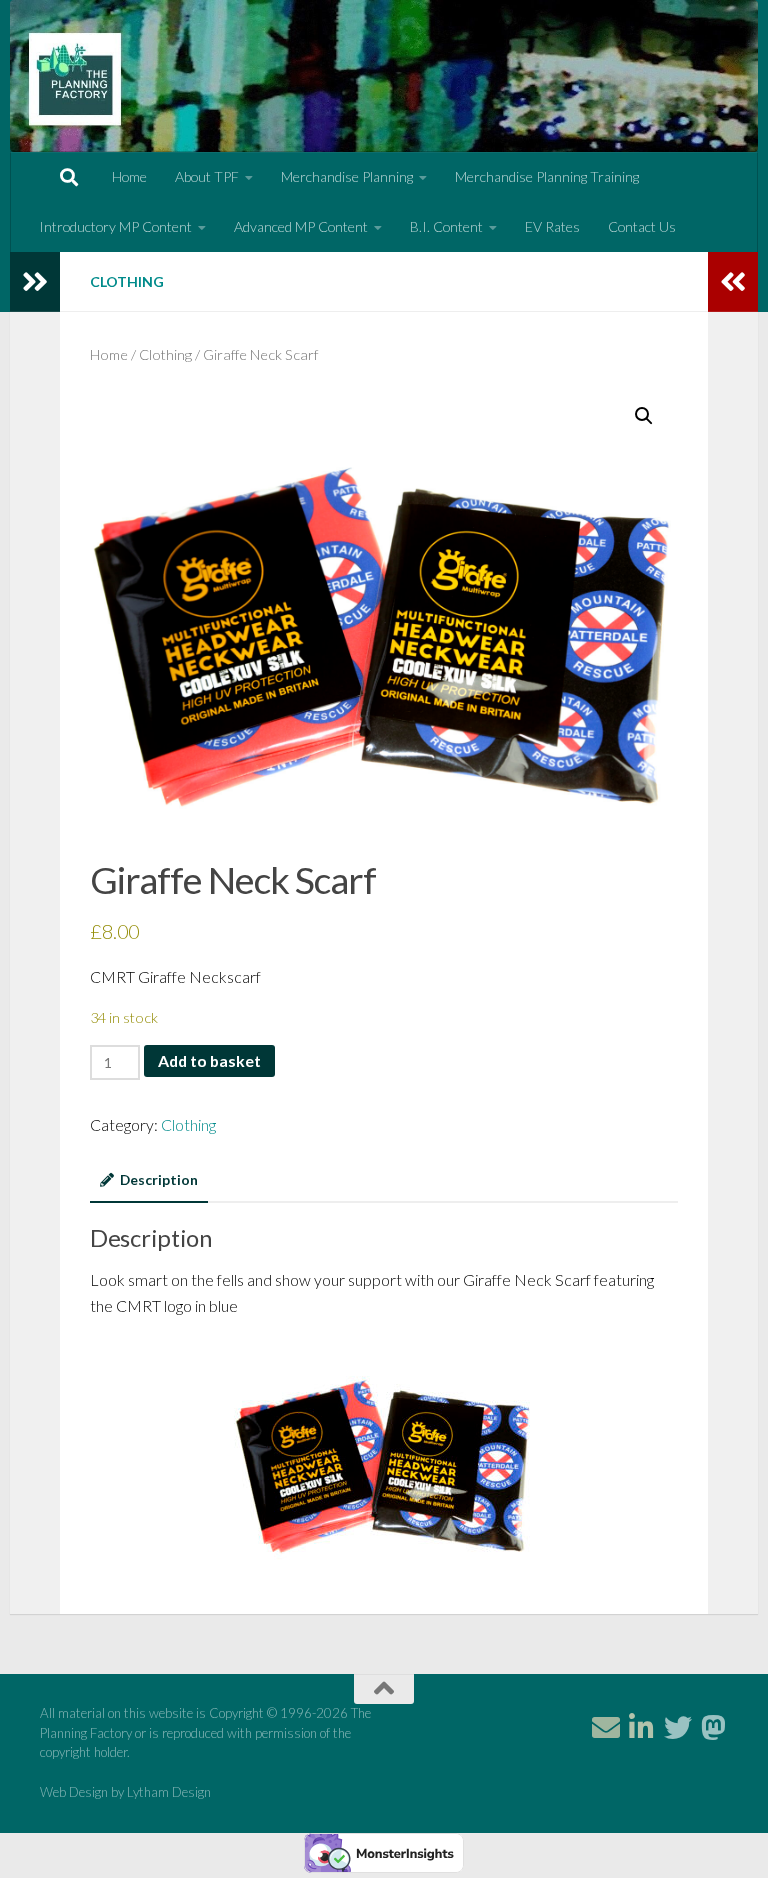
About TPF (207, 176)
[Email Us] (606, 1728)
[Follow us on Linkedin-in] (642, 1728)
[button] (644, 416)
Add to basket (209, 1060)
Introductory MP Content (115, 226)
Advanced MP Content (301, 226)
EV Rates (552, 226)
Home (129, 176)
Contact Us (642, 226)
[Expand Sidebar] (35, 282)
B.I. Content (446, 226)
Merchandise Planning (347, 176)
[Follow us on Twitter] (678, 1728)
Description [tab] (159, 1179)
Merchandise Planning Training (547, 176)
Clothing (127, 281)
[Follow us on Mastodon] (714, 1728)
